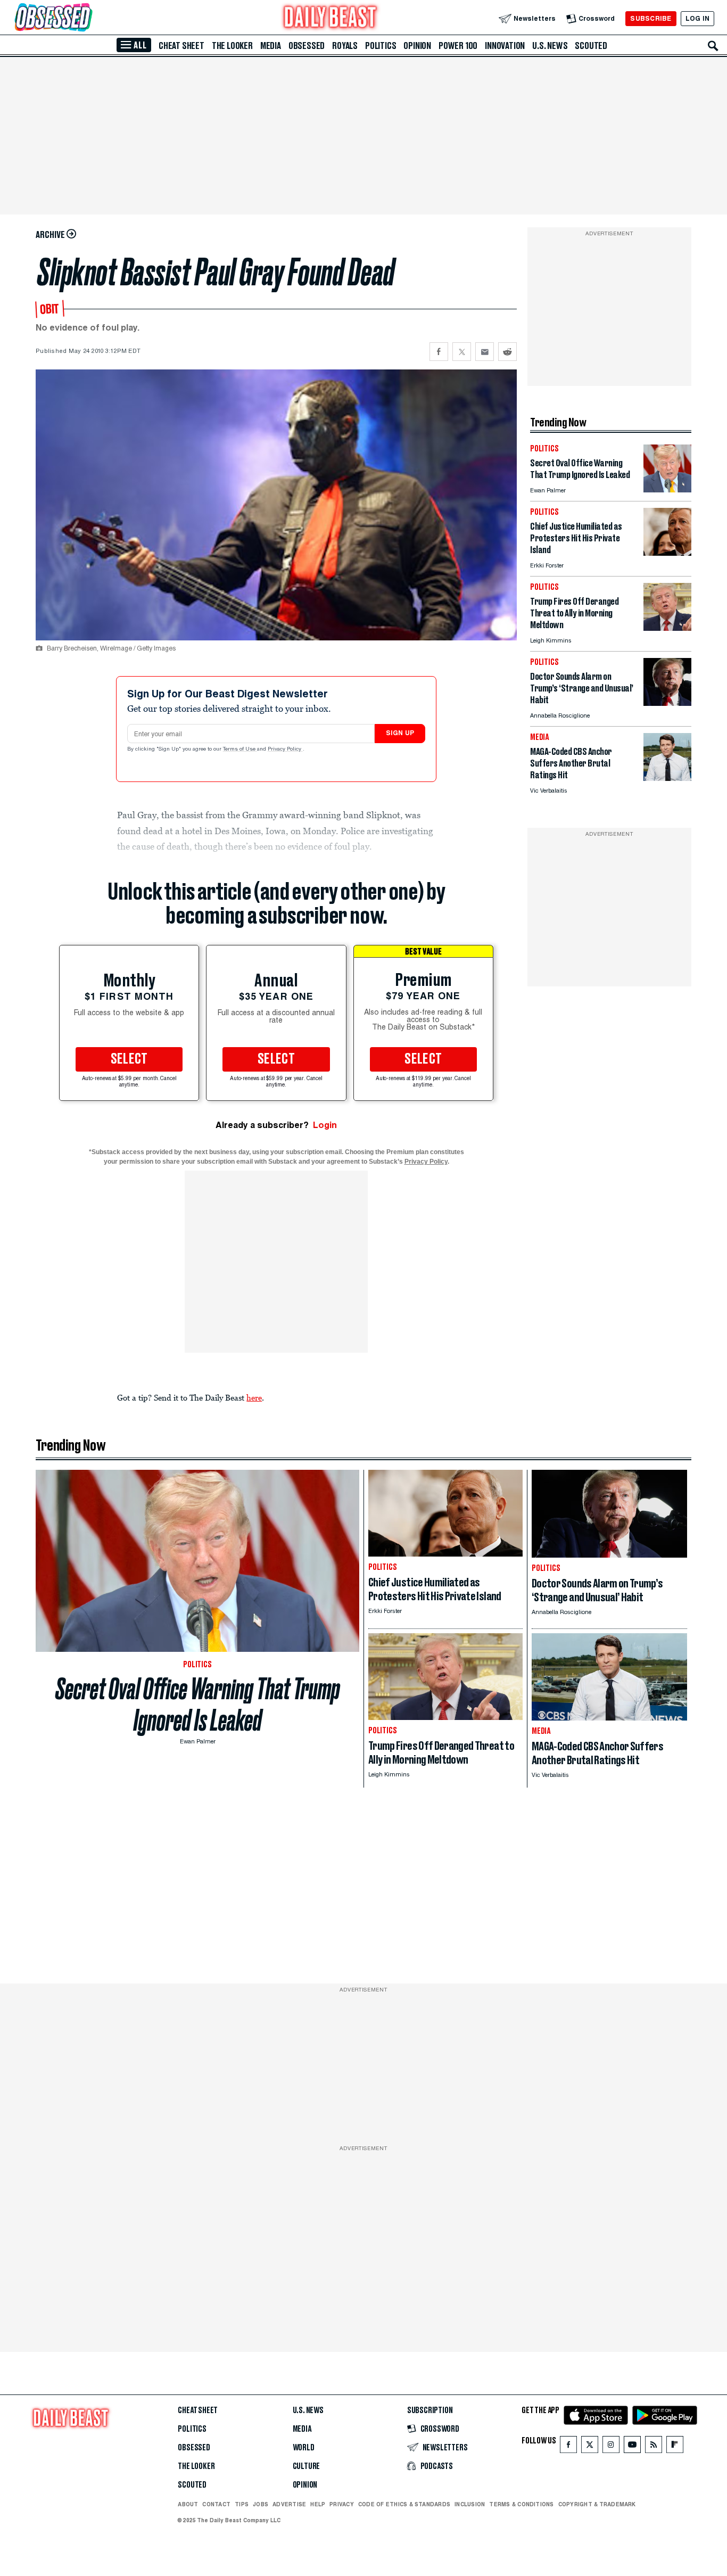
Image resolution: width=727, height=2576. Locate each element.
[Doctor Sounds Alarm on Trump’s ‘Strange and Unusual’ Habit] (667, 703)
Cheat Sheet (181, 46)
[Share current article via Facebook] (439, 352)
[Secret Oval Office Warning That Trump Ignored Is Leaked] (667, 489)
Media (271, 46)
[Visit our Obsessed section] (87, 18)
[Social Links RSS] (654, 2447)
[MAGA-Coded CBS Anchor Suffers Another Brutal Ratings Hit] (667, 778)
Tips (242, 2504)
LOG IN (697, 18)
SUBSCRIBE (651, 18)
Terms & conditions (521, 2504)
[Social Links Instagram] (611, 2447)
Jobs (261, 2504)
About (188, 2504)
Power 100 (458, 46)
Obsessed (307, 46)
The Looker (232, 46)
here (254, 1397)
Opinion (417, 46)
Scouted (591, 46)
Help (318, 2504)
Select (129, 1059)
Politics (381, 46)
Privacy (342, 2504)
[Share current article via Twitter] (462, 352)
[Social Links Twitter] (590, 2447)
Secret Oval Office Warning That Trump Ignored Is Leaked (198, 1705)
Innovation (505, 46)
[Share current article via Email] (485, 352)
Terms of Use (240, 750)
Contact (216, 2504)
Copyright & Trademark (597, 2504)
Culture (307, 2466)
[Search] (713, 46)
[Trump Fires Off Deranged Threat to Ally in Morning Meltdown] (667, 628)
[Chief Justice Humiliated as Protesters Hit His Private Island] (667, 553)
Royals (345, 46)
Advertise (289, 2504)
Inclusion (470, 2504)
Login (325, 1125)
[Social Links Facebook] (568, 2447)
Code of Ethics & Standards (404, 2504)
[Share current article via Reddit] (507, 352)
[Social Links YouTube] (632, 2447)
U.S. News (550, 46)
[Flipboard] (675, 2447)
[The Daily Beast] (331, 18)
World (304, 2448)
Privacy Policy (285, 750)
